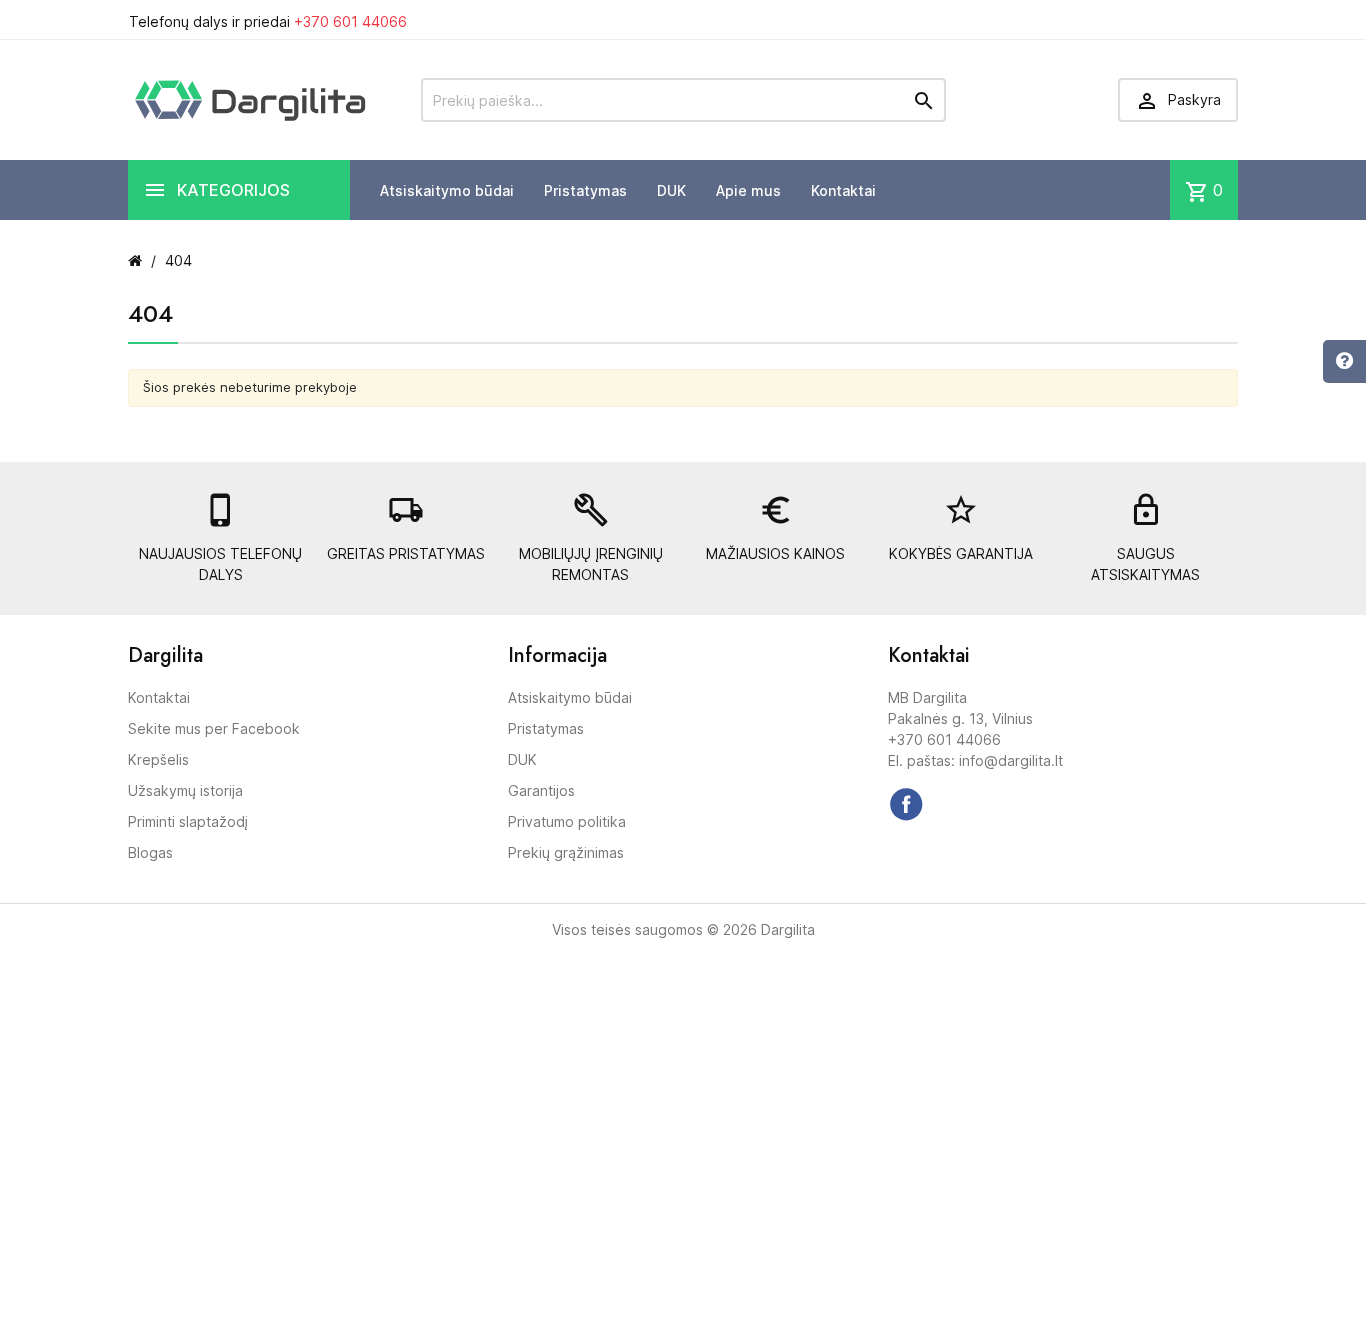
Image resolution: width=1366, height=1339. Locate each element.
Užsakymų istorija (185, 790)
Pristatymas (585, 190)
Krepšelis (158, 759)
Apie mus (748, 190)
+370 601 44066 (350, 21)
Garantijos (541, 790)
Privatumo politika (567, 821)
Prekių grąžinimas (566, 852)
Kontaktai (843, 190)
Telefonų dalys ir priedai (268, 21)
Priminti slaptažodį (188, 821)
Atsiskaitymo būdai (447, 190)
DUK (671, 190)
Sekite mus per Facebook (214, 728)
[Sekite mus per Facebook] (906, 804)
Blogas (150, 852)
